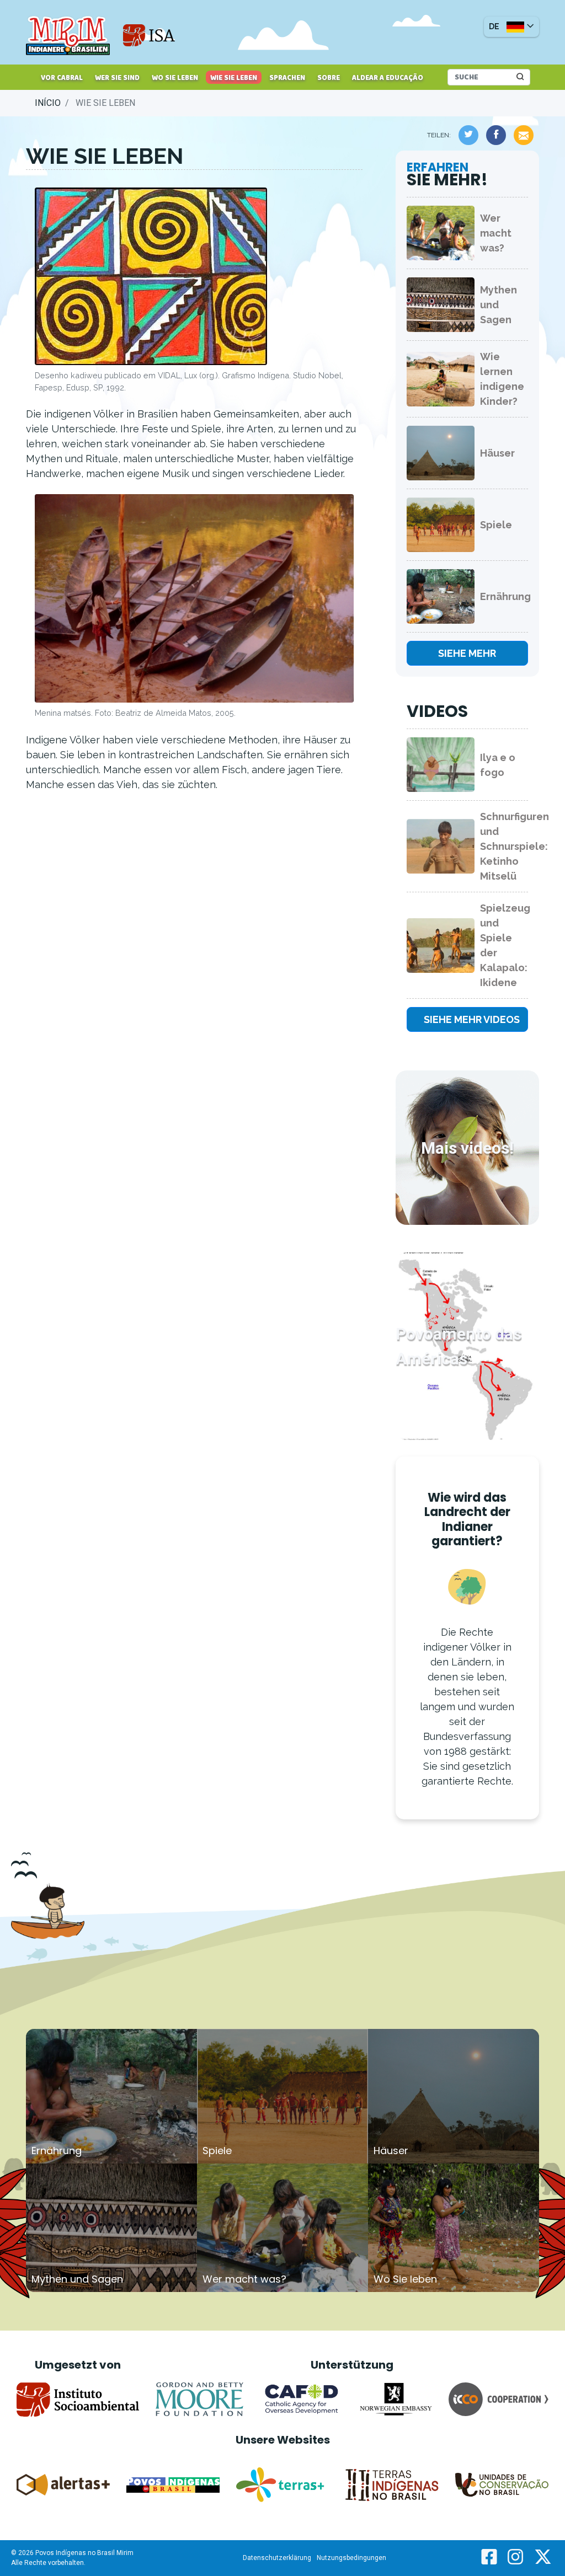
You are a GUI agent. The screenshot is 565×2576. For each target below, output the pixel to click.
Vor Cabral (62, 78)
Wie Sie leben (234, 78)
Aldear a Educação (388, 78)
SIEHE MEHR (467, 653)
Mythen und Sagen (499, 305)
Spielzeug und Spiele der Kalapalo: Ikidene (504, 945)
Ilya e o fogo (498, 765)
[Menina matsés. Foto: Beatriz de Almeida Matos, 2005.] (194, 600)
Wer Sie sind (117, 78)
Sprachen (287, 78)
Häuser (497, 453)
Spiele (496, 525)
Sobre (329, 78)
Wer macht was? (496, 233)
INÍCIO (48, 103)
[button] (511, 27)
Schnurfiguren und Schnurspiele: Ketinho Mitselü (504, 846)
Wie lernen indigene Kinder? (502, 379)
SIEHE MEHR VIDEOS (472, 1019)
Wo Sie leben (175, 78)
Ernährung (504, 596)
